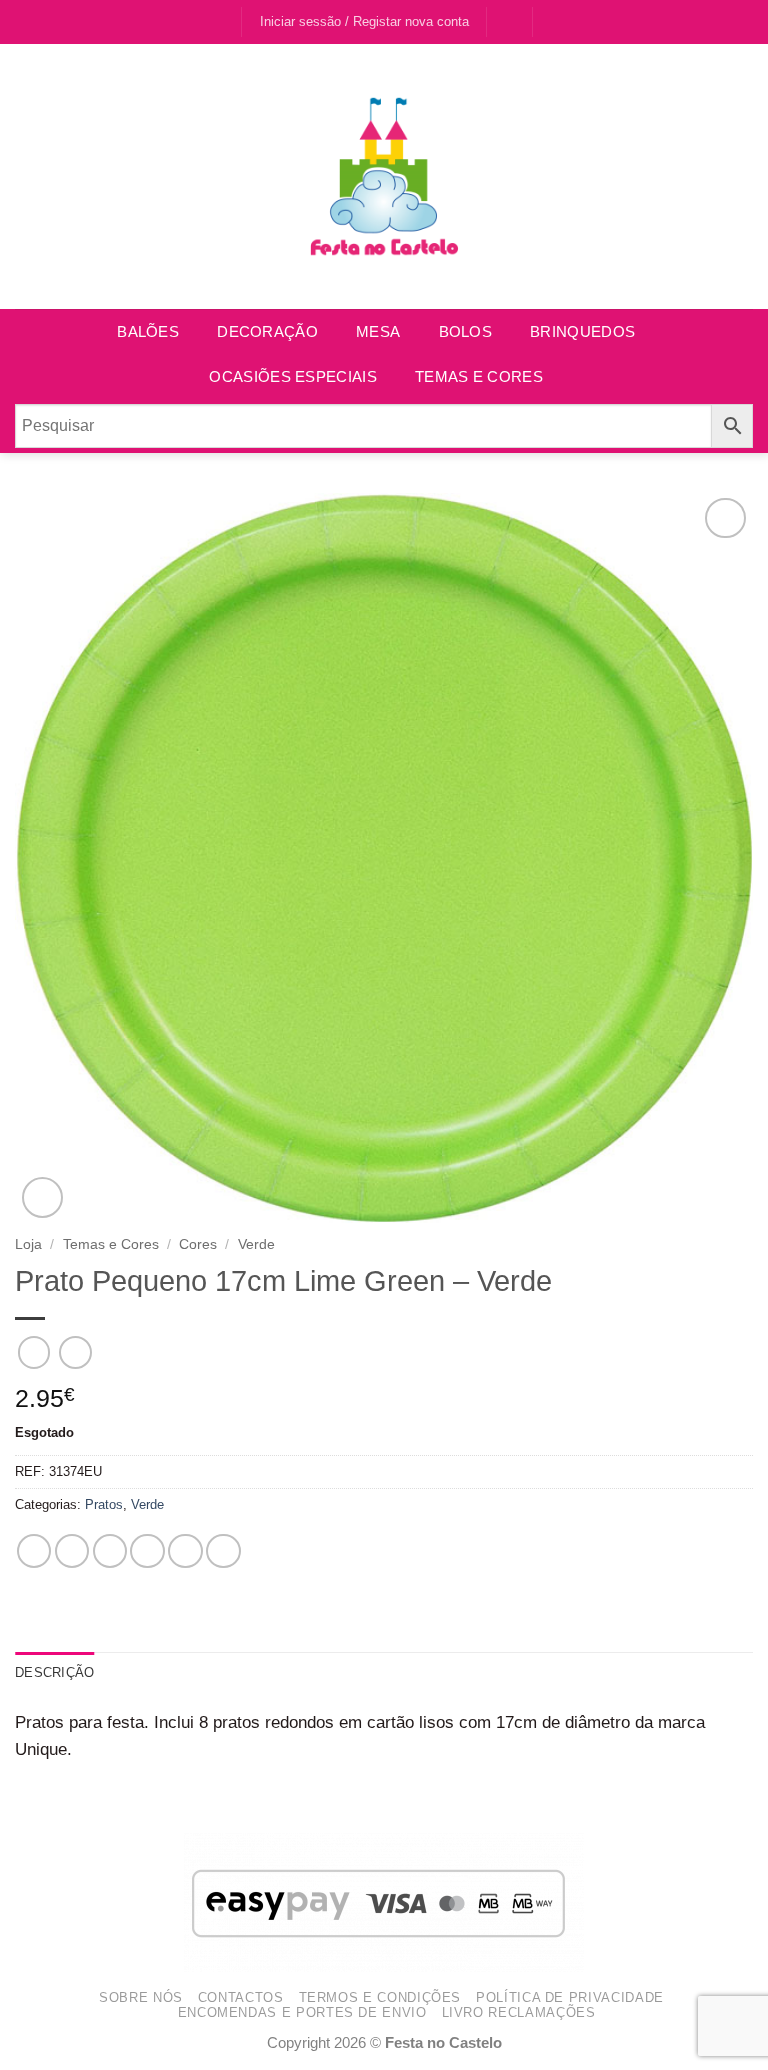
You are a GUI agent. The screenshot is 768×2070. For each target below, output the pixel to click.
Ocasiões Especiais (292, 376)
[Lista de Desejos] (510, 21)
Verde (256, 1244)
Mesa (378, 331)
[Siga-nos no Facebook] (203, 22)
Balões (148, 331)
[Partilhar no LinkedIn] (223, 1551)
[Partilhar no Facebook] (72, 1551)
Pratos (104, 1504)
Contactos (241, 1997)
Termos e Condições (380, 1997)
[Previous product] (75, 1352)
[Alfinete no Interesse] (185, 1551)
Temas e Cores (479, 376)
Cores (198, 1244)
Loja (28, 1244)
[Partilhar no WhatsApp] (34, 1551)
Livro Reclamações (519, 2012)
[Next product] (34, 1352)
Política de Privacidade (570, 1997)
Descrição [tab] (54, 1672)
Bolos (466, 331)
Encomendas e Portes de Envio (302, 2012)
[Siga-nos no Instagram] (223, 22)
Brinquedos (582, 331)
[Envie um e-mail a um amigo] (147, 1551)
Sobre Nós (141, 1997)
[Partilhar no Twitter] (110, 1551)
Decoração (267, 331)
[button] (558, 21)
